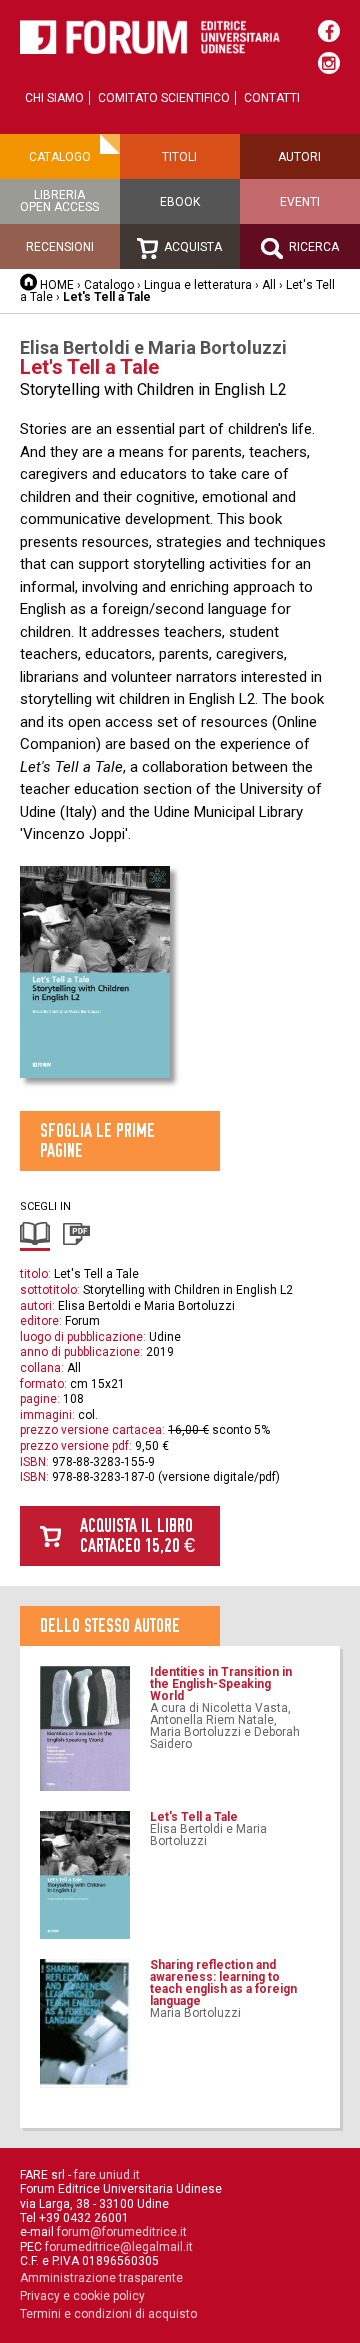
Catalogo (60, 157)
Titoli (179, 157)
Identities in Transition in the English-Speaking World (221, 1684)
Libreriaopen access (59, 201)
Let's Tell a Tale (194, 1817)
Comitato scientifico (164, 98)
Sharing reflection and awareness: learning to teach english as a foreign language (223, 1983)
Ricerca (312, 247)
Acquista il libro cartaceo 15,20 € (137, 1535)
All (269, 285)
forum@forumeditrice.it (122, 2232)
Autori (299, 157)
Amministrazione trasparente (101, 2278)
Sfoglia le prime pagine (97, 1140)
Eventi (300, 202)
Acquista (191, 247)
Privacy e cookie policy (82, 2296)
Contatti (272, 98)
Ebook (180, 202)
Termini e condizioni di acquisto (108, 2314)
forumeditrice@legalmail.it (119, 2247)
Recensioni (60, 247)
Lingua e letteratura (198, 285)
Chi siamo (54, 98)
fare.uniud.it (107, 2175)
